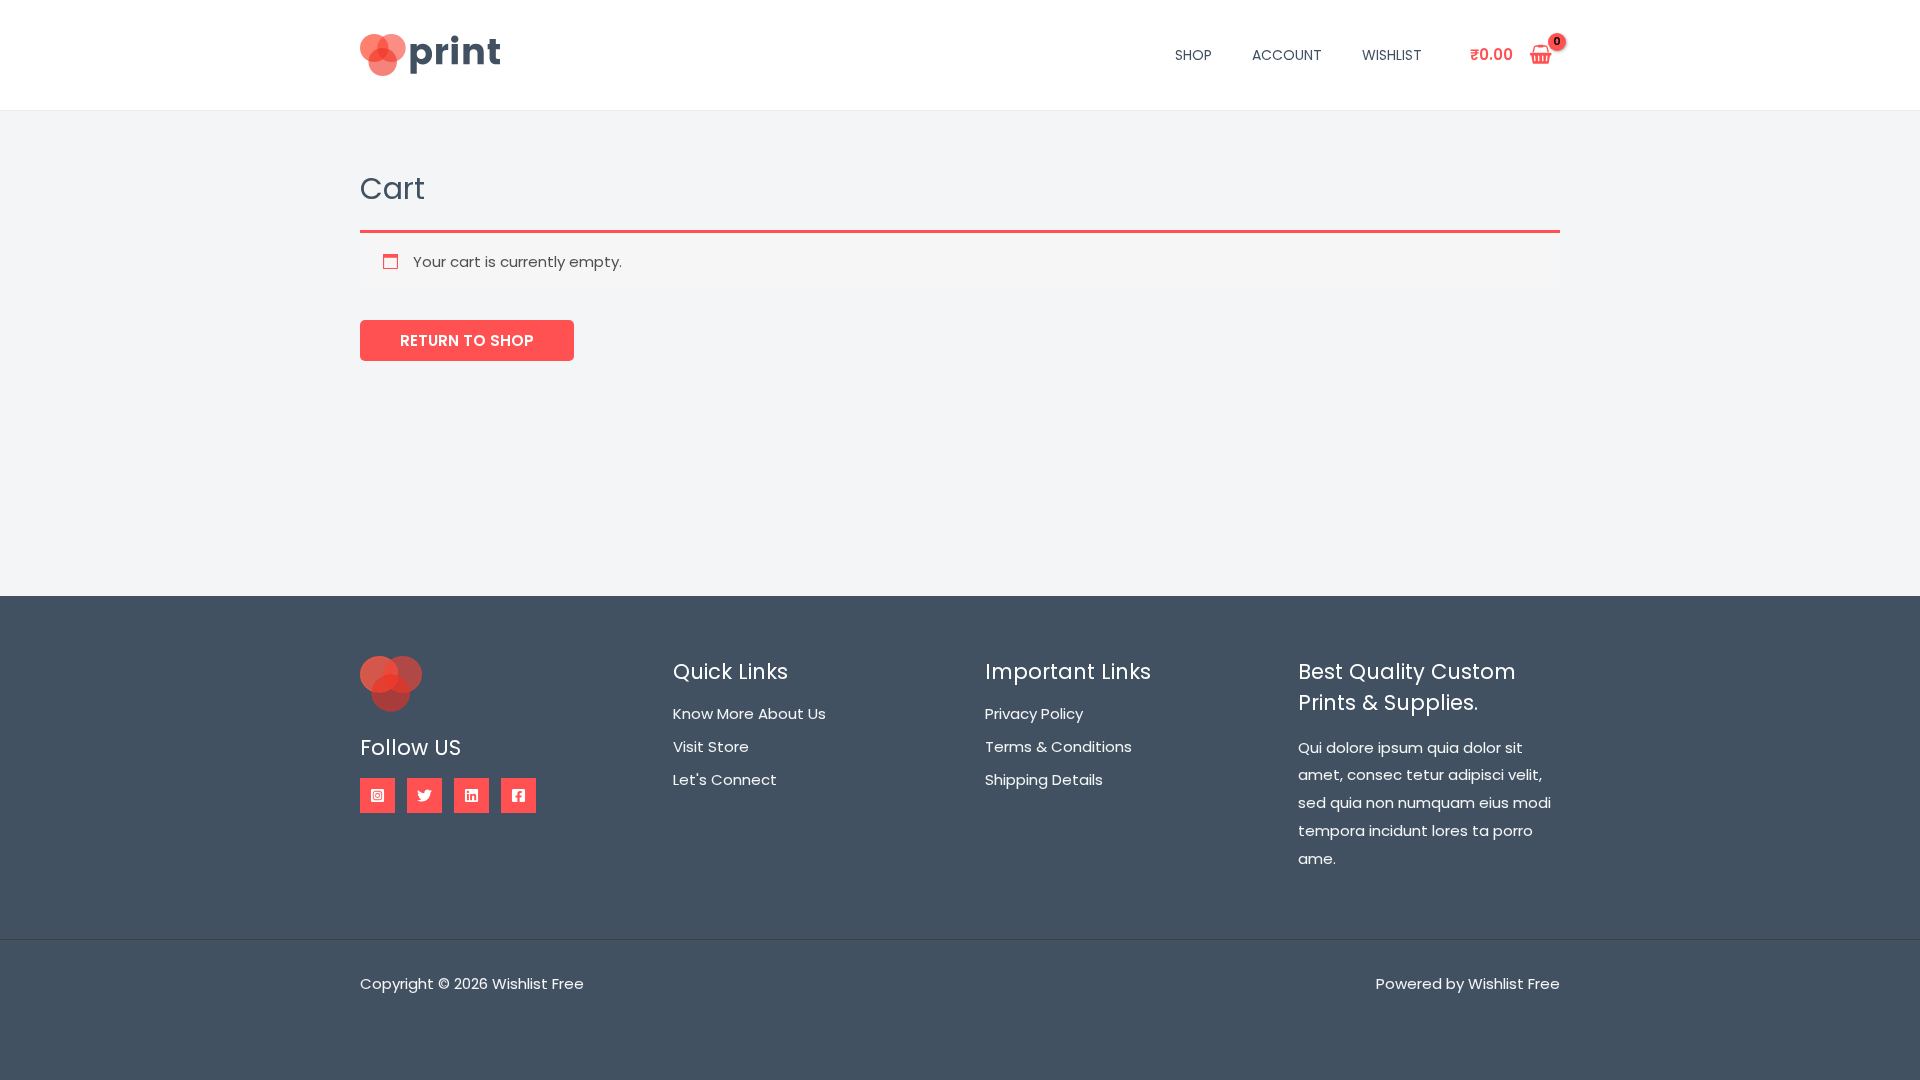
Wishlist (1392, 55)
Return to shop (467, 340)
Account (1287, 55)
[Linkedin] (471, 795)
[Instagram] (377, 795)
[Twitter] (424, 795)
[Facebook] (518, 795)
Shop (1193, 55)
